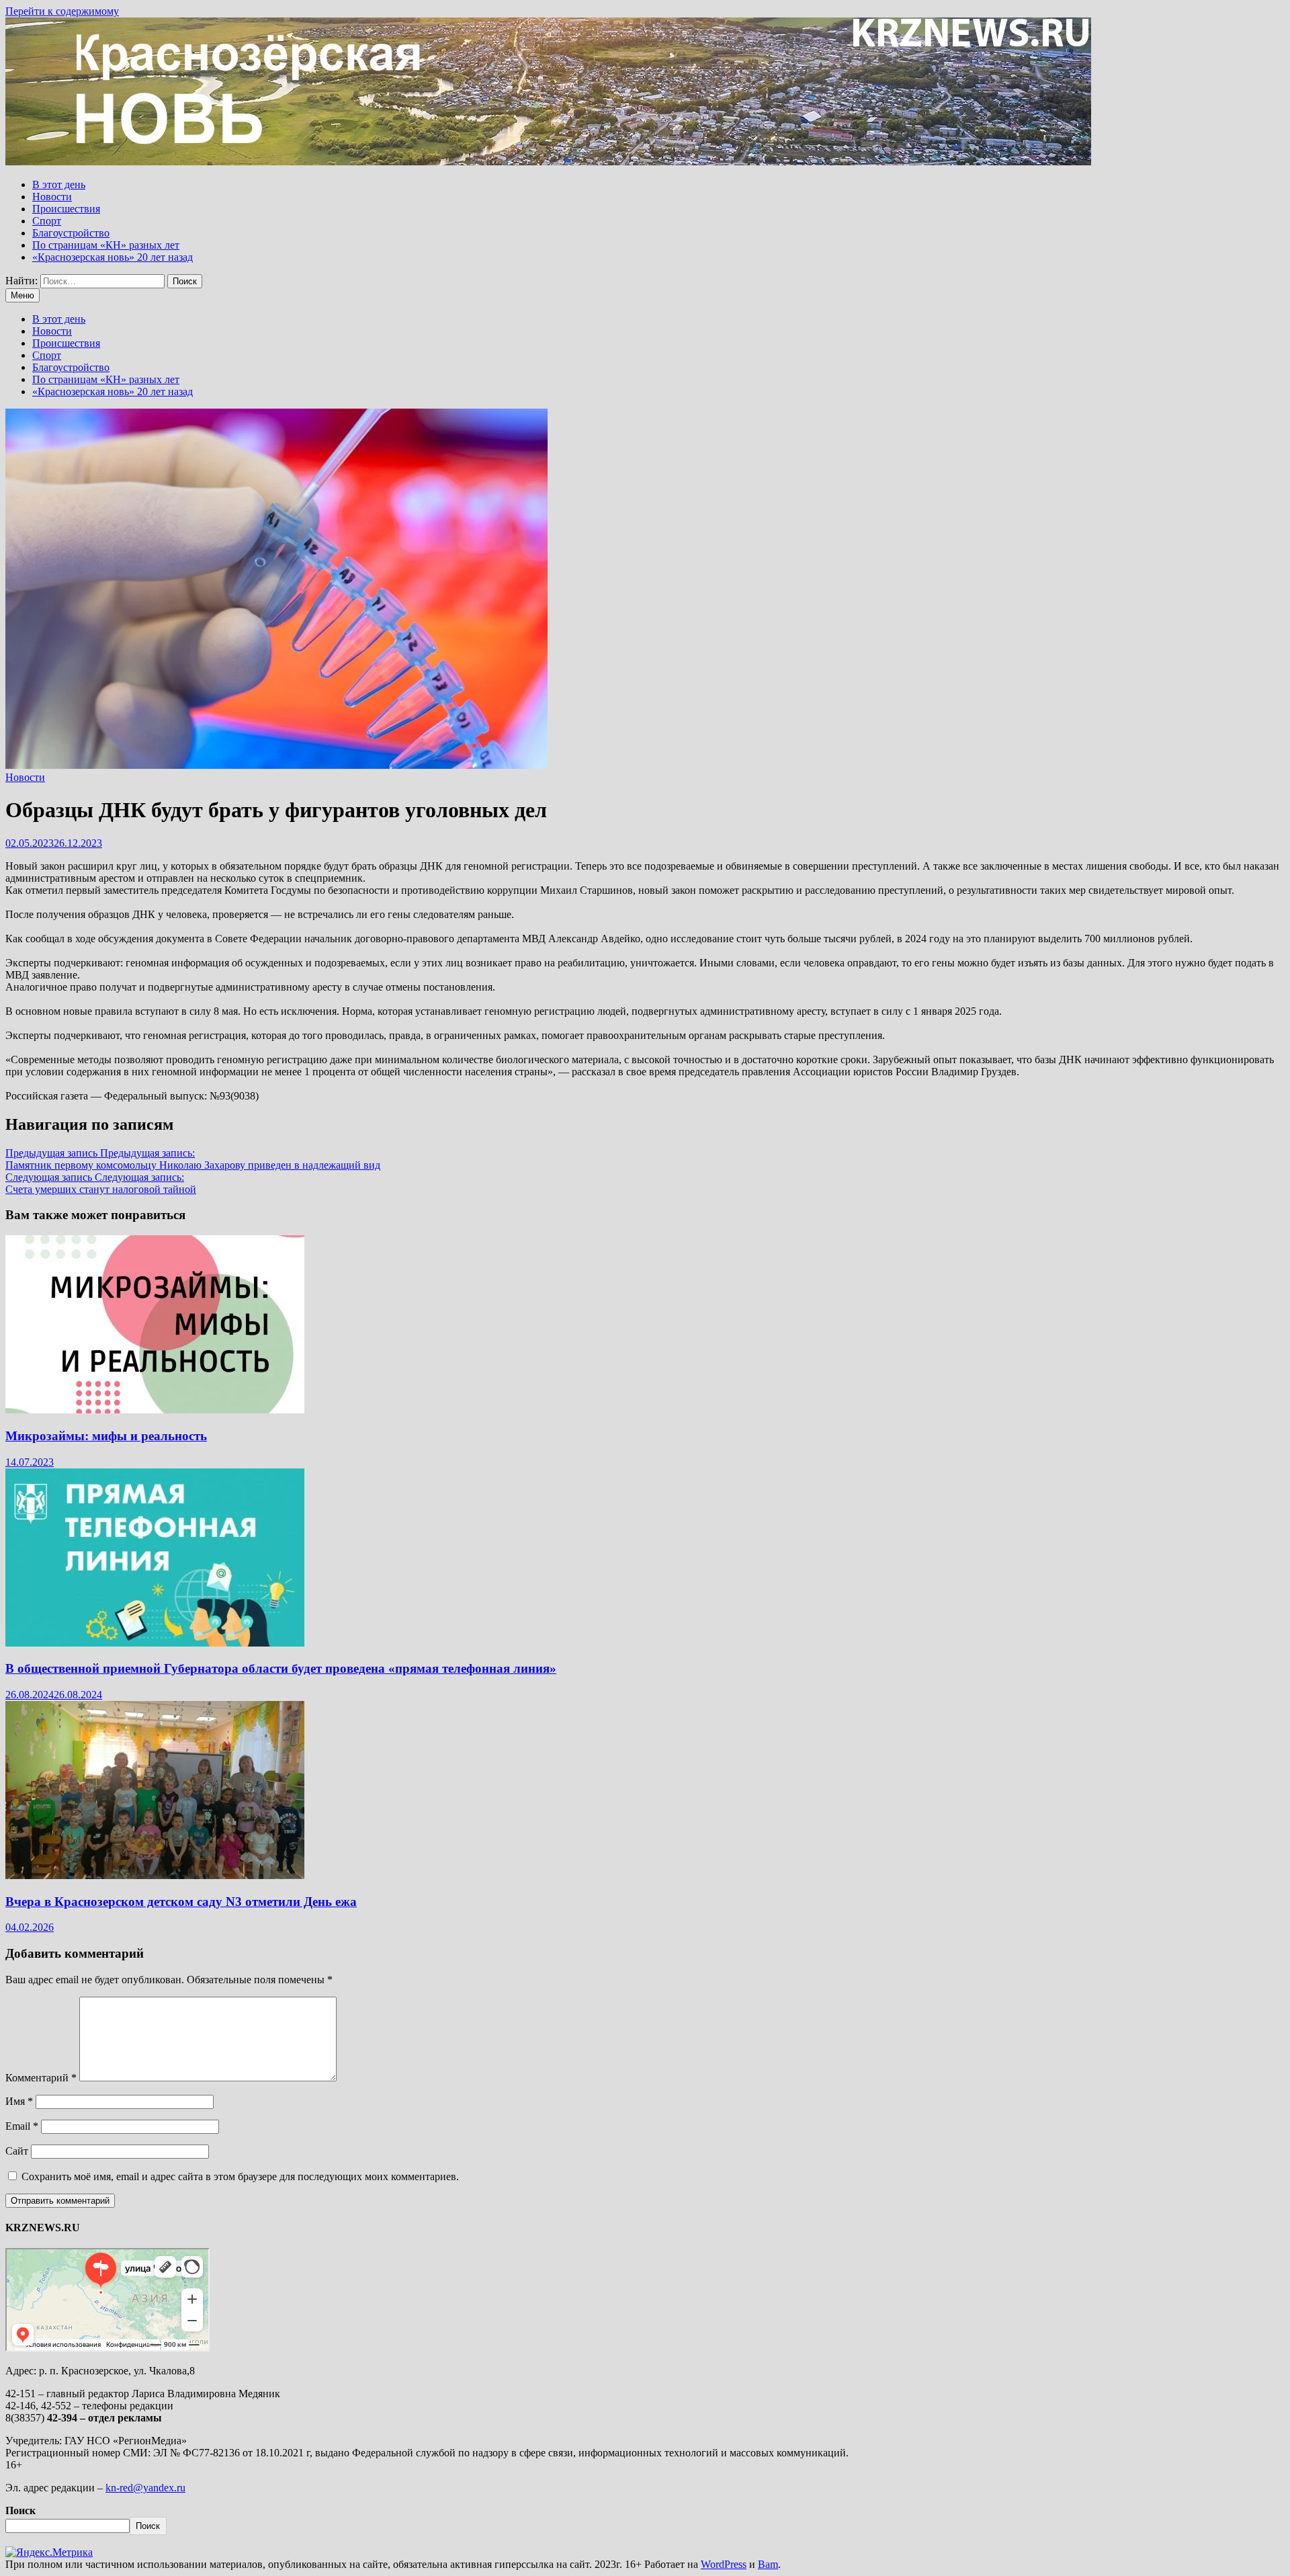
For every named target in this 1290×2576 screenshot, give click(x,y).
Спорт (47, 221)
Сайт (17, 2151)
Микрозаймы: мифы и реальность (106, 1436)
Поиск (20, 2510)
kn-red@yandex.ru (145, 2488)
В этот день (59, 184)
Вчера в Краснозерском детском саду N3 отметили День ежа (181, 1902)
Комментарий (41, 2078)
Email (22, 2126)
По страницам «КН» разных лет (106, 245)
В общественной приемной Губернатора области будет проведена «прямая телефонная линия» (281, 1668)
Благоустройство (71, 233)
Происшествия (66, 209)
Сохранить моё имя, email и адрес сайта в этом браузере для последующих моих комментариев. (240, 2176)
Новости (52, 197)
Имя (19, 2101)
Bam (768, 2564)
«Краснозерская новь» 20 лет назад (113, 257)
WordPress (724, 2564)
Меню (23, 295)
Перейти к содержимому (62, 11)
